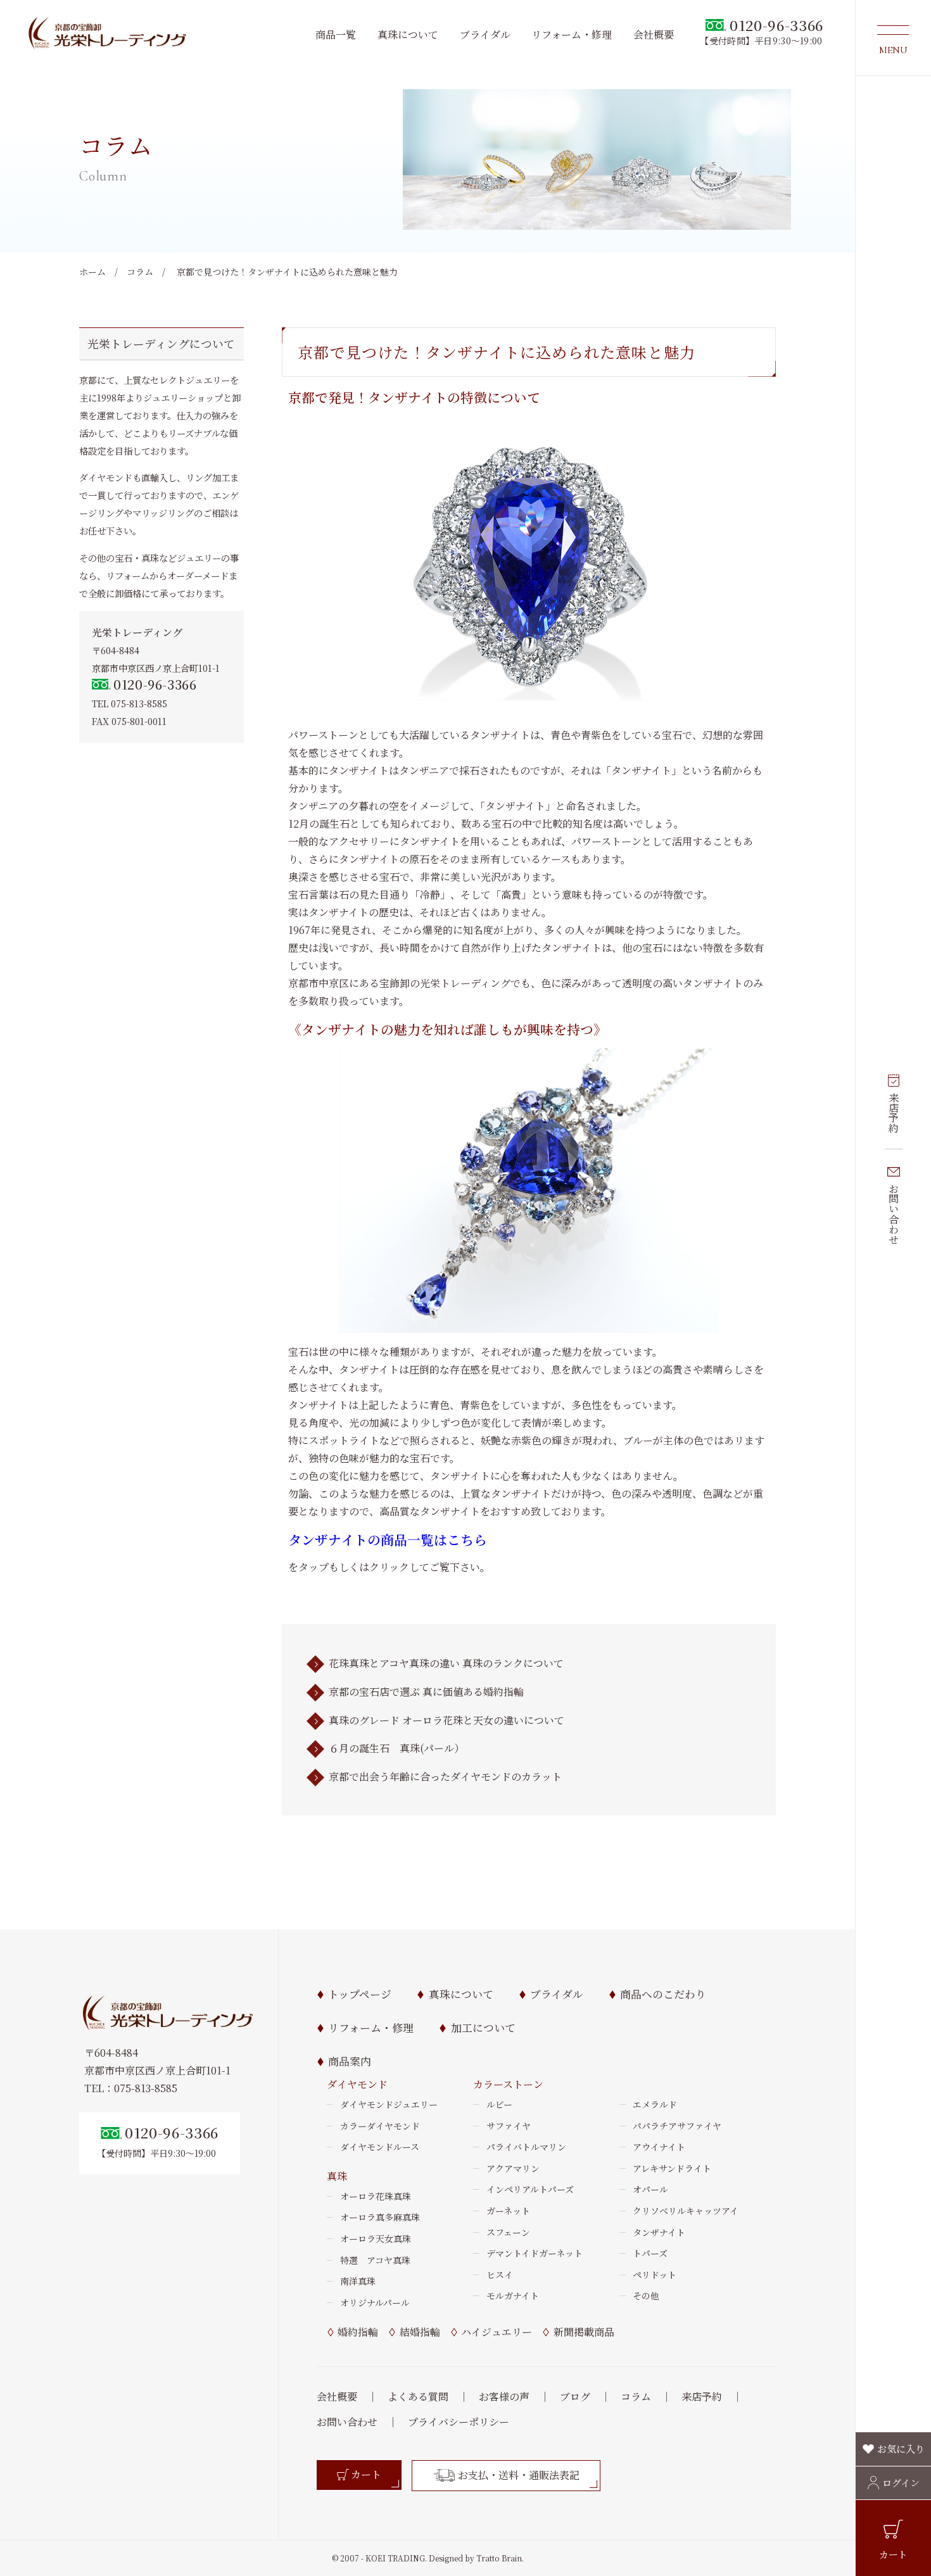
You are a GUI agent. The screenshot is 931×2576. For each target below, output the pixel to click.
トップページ (360, 1994)
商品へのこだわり (663, 1994)
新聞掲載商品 (584, 2332)
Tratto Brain (499, 2558)
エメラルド (655, 2104)
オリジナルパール (375, 2302)
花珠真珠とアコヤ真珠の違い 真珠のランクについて (446, 1663)
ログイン (901, 2482)
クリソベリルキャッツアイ (686, 2211)
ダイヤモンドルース (380, 2147)
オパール (650, 2189)
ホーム (92, 272)
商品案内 (350, 2061)
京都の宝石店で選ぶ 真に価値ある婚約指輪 (426, 1692)
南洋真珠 (358, 2281)
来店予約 (894, 1113)
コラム (140, 272)
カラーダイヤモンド (380, 2126)
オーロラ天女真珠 (376, 2238)
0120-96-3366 (155, 684)
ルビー (499, 2104)
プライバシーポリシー (459, 2422)
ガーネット (508, 2211)
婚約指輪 (358, 2332)
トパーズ (650, 2253)
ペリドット (655, 2275)
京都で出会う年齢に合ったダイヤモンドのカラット (445, 1777)
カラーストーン (508, 2084)
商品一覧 (336, 35)
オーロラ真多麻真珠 (380, 2217)
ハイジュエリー (497, 2332)
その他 (646, 2295)
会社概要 (654, 35)
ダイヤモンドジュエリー (389, 2104)
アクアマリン (513, 2168)
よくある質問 (418, 2396)
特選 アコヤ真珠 (375, 2260)
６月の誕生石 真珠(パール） (396, 1748)
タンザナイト (659, 2232)
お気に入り (901, 2448)
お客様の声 (504, 2396)
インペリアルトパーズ (530, 2189)
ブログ (575, 2396)
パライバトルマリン (526, 2147)
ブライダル (485, 35)
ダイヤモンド (357, 2084)
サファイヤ (509, 2126)
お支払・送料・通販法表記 (519, 2475)
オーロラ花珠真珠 (376, 2196)
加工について (483, 2028)
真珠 (337, 2176)
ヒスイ (500, 2275)
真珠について (408, 35)
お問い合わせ (894, 1214)
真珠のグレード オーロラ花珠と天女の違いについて (446, 1720)
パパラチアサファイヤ (677, 2126)
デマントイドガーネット (535, 2253)
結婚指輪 (420, 2332)
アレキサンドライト (672, 2168)
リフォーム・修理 (572, 35)
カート (893, 2554)
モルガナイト (513, 2295)
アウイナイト (659, 2147)
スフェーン (508, 2232)
